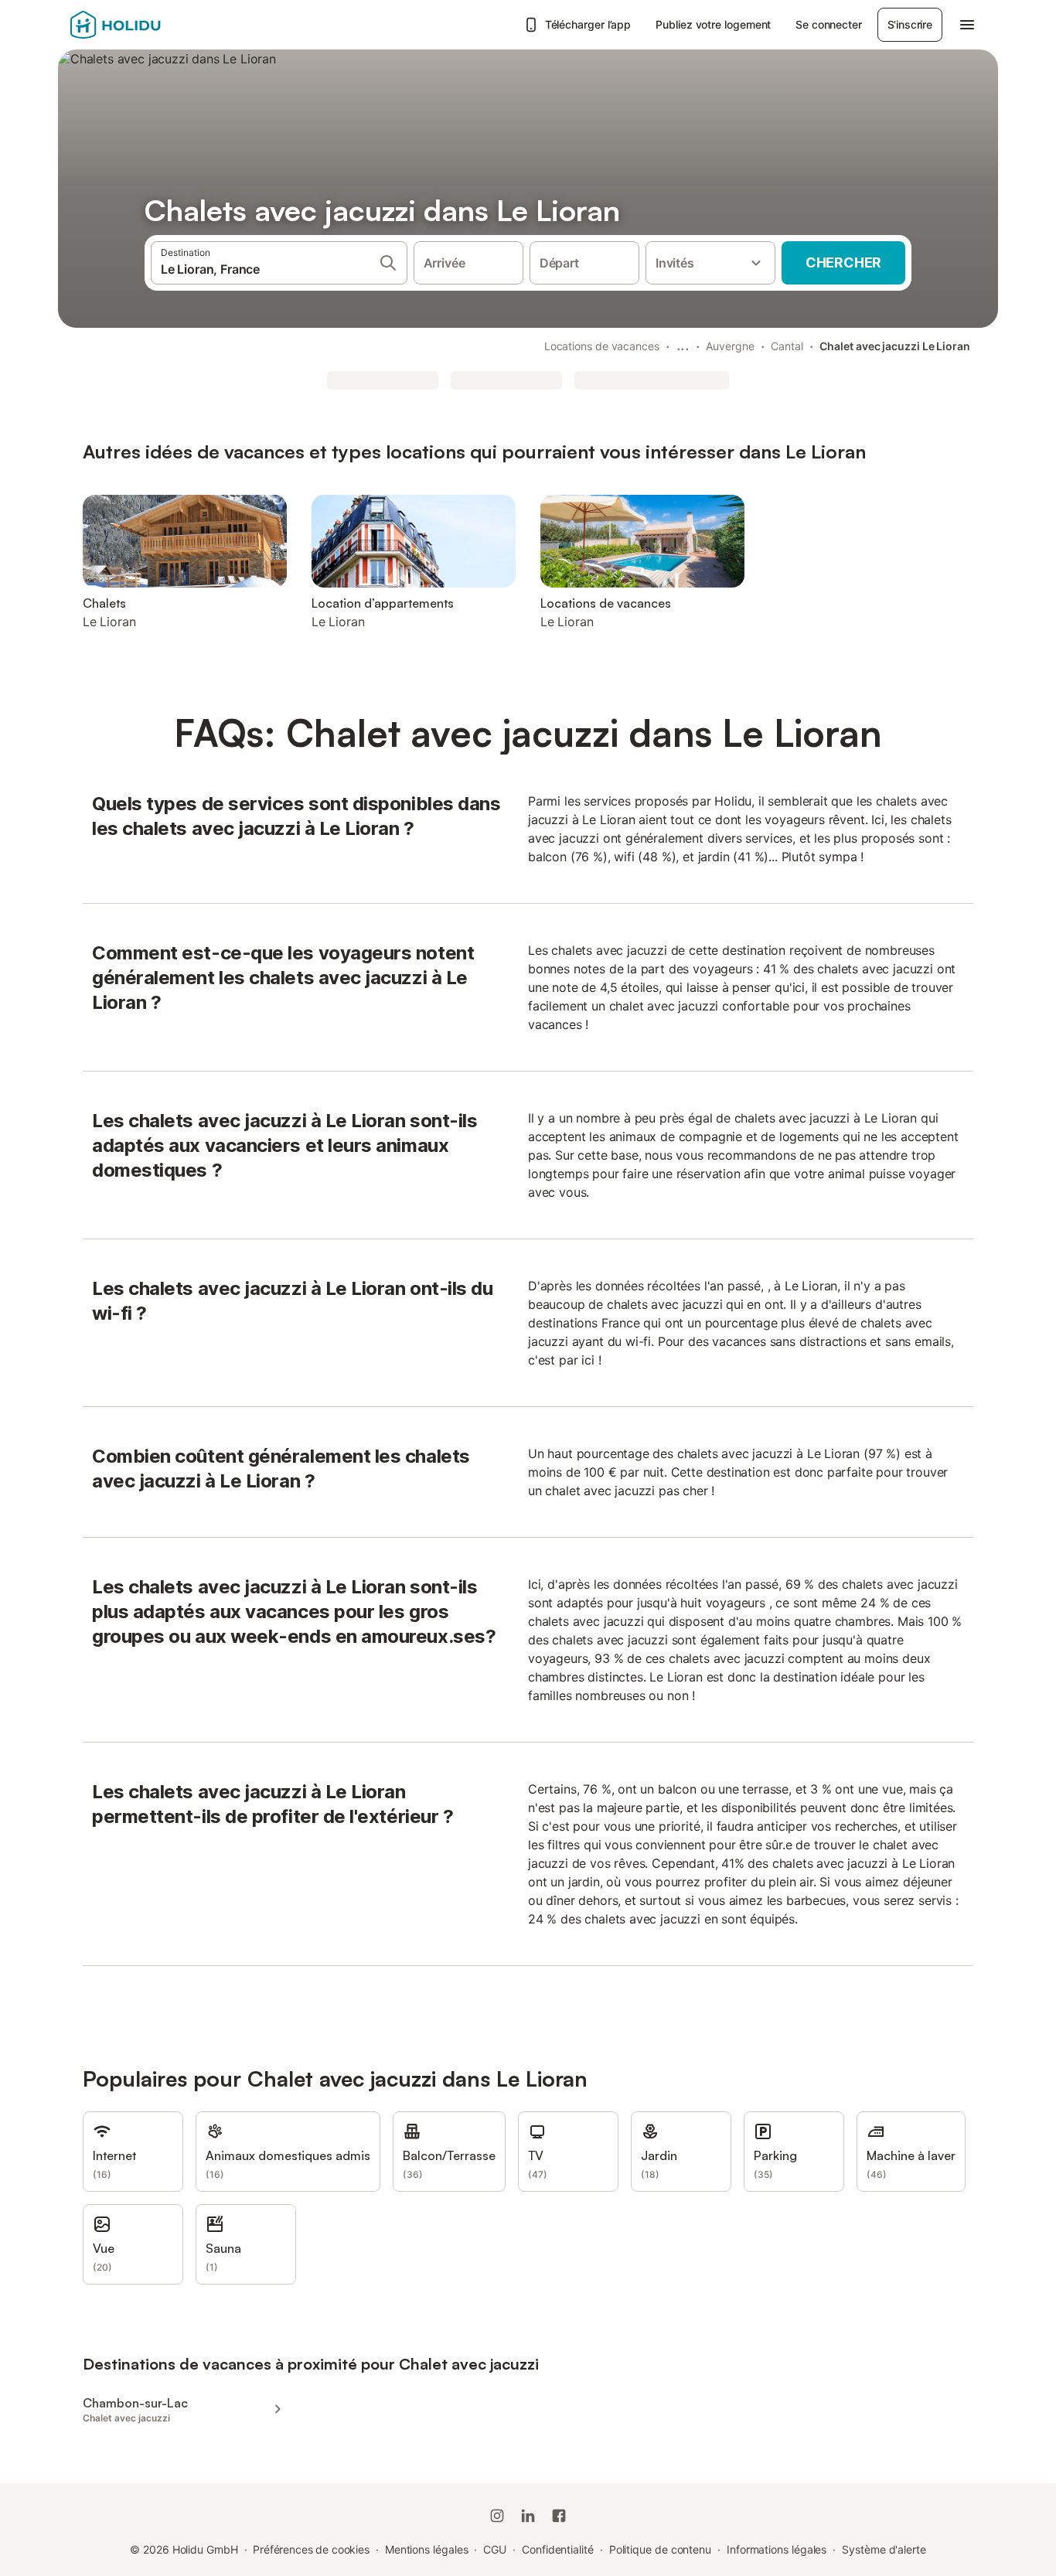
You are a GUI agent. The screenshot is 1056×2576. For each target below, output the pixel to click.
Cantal (787, 346)
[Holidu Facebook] (559, 2516)
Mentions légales (427, 2549)
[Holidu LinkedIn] (528, 2516)
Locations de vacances (602, 346)
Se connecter (828, 24)
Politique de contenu (660, 2549)
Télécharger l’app (588, 24)
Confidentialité (558, 2549)
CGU (495, 2549)
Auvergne (730, 346)
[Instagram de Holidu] (497, 2516)
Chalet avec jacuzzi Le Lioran (895, 346)
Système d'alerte (884, 2549)
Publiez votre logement (713, 24)
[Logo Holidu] (147, 25)
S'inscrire (910, 24)
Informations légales (777, 2549)
